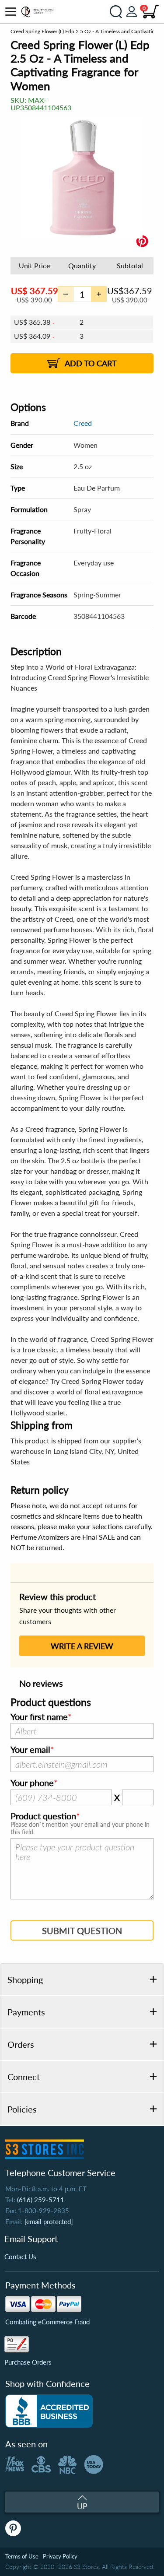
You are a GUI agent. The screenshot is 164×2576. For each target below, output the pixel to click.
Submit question (82, 1930)
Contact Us (20, 2257)
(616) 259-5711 (41, 2200)
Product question (43, 1816)
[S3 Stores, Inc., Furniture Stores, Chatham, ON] (49, 2411)
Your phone (32, 1783)
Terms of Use (22, 2556)
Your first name (39, 1717)
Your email (30, 1750)
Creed (83, 423)
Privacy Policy (60, 2556)
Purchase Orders (28, 2362)
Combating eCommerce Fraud (47, 2322)
